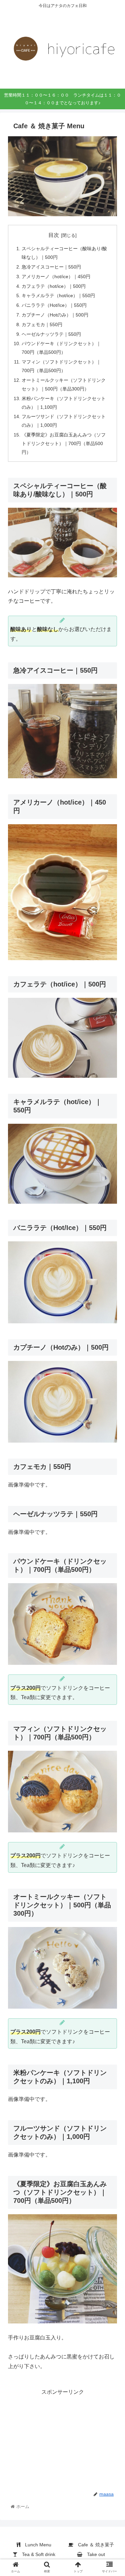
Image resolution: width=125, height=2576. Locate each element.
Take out (94, 2554)
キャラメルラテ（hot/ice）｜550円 (58, 296)
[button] (112, 1340)
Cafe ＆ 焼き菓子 (94, 2545)
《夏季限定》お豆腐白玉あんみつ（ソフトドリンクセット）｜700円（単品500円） (64, 443)
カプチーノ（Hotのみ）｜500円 (55, 315)
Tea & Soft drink (36, 2554)
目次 (54, 235)
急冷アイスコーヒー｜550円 (51, 267)
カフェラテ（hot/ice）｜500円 (54, 286)
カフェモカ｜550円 (42, 324)
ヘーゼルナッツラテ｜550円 (51, 334)
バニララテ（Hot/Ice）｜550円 (54, 305)
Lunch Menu (36, 2545)
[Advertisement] (62, 2439)
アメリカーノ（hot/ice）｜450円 (56, 277)
